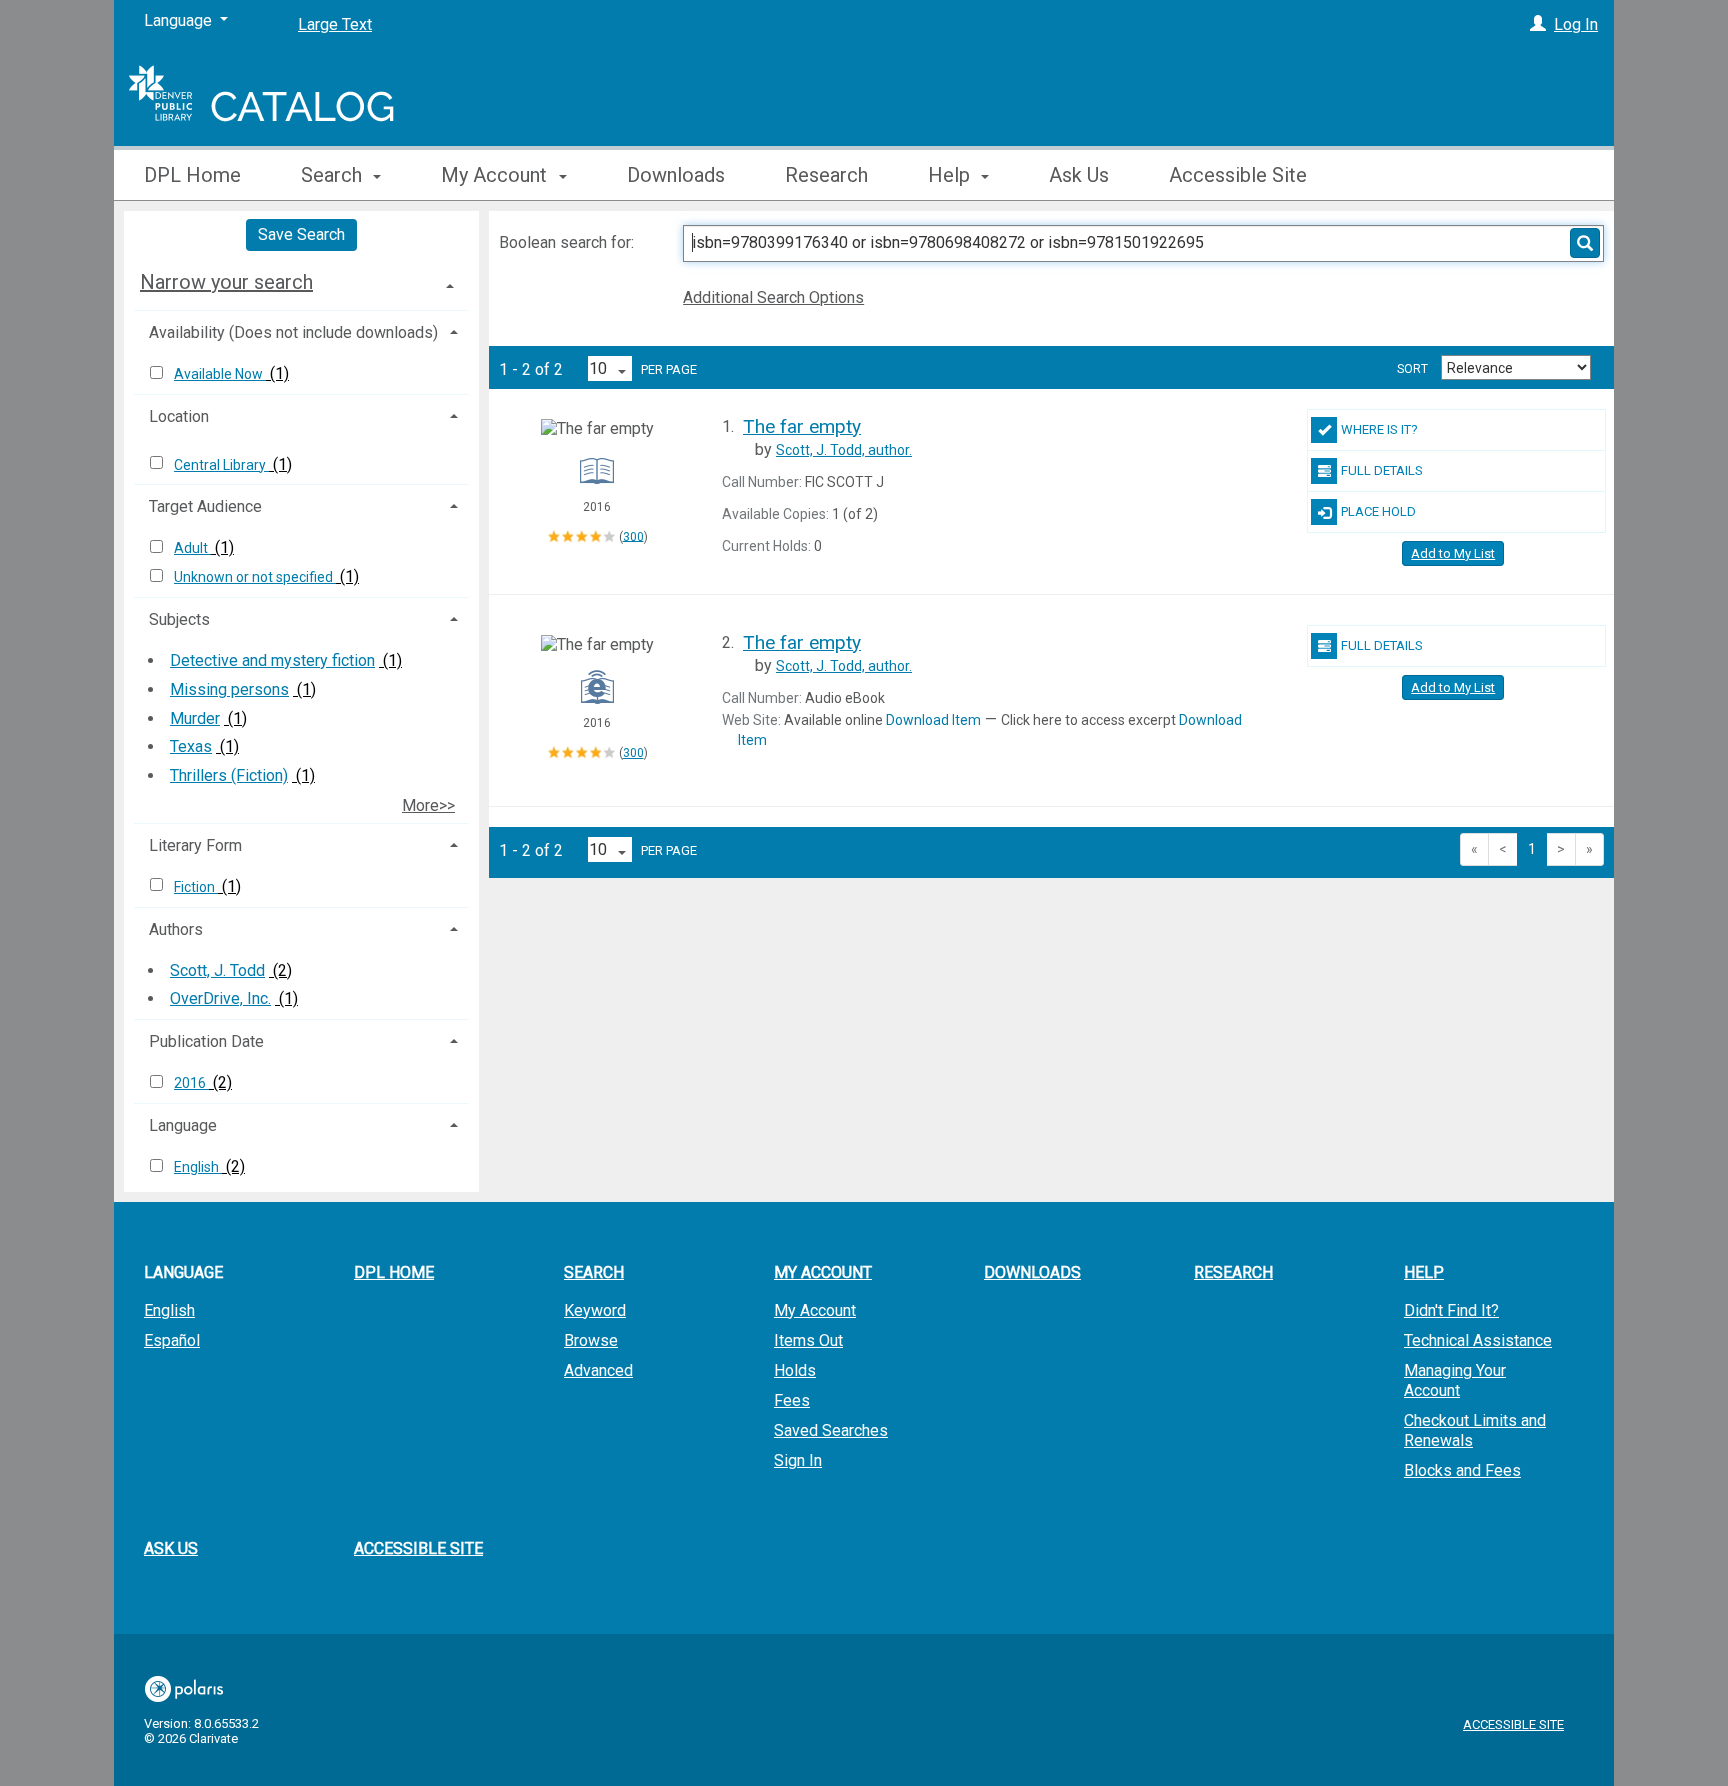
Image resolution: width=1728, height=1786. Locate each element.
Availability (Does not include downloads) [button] (293, 332)
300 (633, 536)
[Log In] (1538, 24)
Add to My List (1453, 553)
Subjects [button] (179, 619)
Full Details (1382, 470)
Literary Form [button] (195, 845)
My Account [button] (496, 175)
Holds (795, 1370)
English (198, 1167)
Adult (192, 548)
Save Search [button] (301, 234)
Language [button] (183, 1125)
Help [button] (951, 175)
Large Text (335, 24)
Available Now (220, 374)
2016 (191, 1083)
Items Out (808, 1340)
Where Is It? (1379, 429)
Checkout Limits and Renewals (1475, 1430)
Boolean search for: (568, 242)
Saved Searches (831, 1430)
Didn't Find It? (1451, 1310)
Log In (1576, 24)
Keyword (595, 1310)
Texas (191, 746)
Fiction (196, 887)
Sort (1412, 369)
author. (844, 450)
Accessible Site (1238, 175)
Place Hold (1378, 511)
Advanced (598, 1370)
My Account (815, 1310)
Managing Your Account (1455, 1380)
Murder (195, 718)
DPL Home (192, 175)
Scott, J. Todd (217, 970)
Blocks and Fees (1462, 1470)
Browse (591, 1340)
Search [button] (334, 175)
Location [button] (179, 416)
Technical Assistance (1478, 1340)
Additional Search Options (773, 297)
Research (826, 175)
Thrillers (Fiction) (229, 775)
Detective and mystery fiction (272, 660)
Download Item (933, 720)
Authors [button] (176, 929)
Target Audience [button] (205, 506)
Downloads (676, 175)
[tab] (301, 282)
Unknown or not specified (255, 577)
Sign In (798, 1460)
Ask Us (1079, 175)
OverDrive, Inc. (220, 998)
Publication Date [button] (206, 1041)
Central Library (221, 465)
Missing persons (229, 689)
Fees (792, 1400)
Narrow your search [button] (226, 282)
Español (172, 1340)
